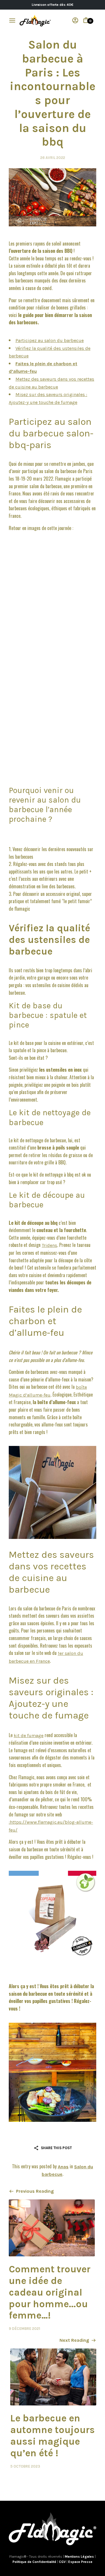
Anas (63, 2167)
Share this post (56, 2148)
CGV (62, 2562)
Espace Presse (80, 2562)
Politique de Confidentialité (35, 2562)
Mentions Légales (80, 2557)
